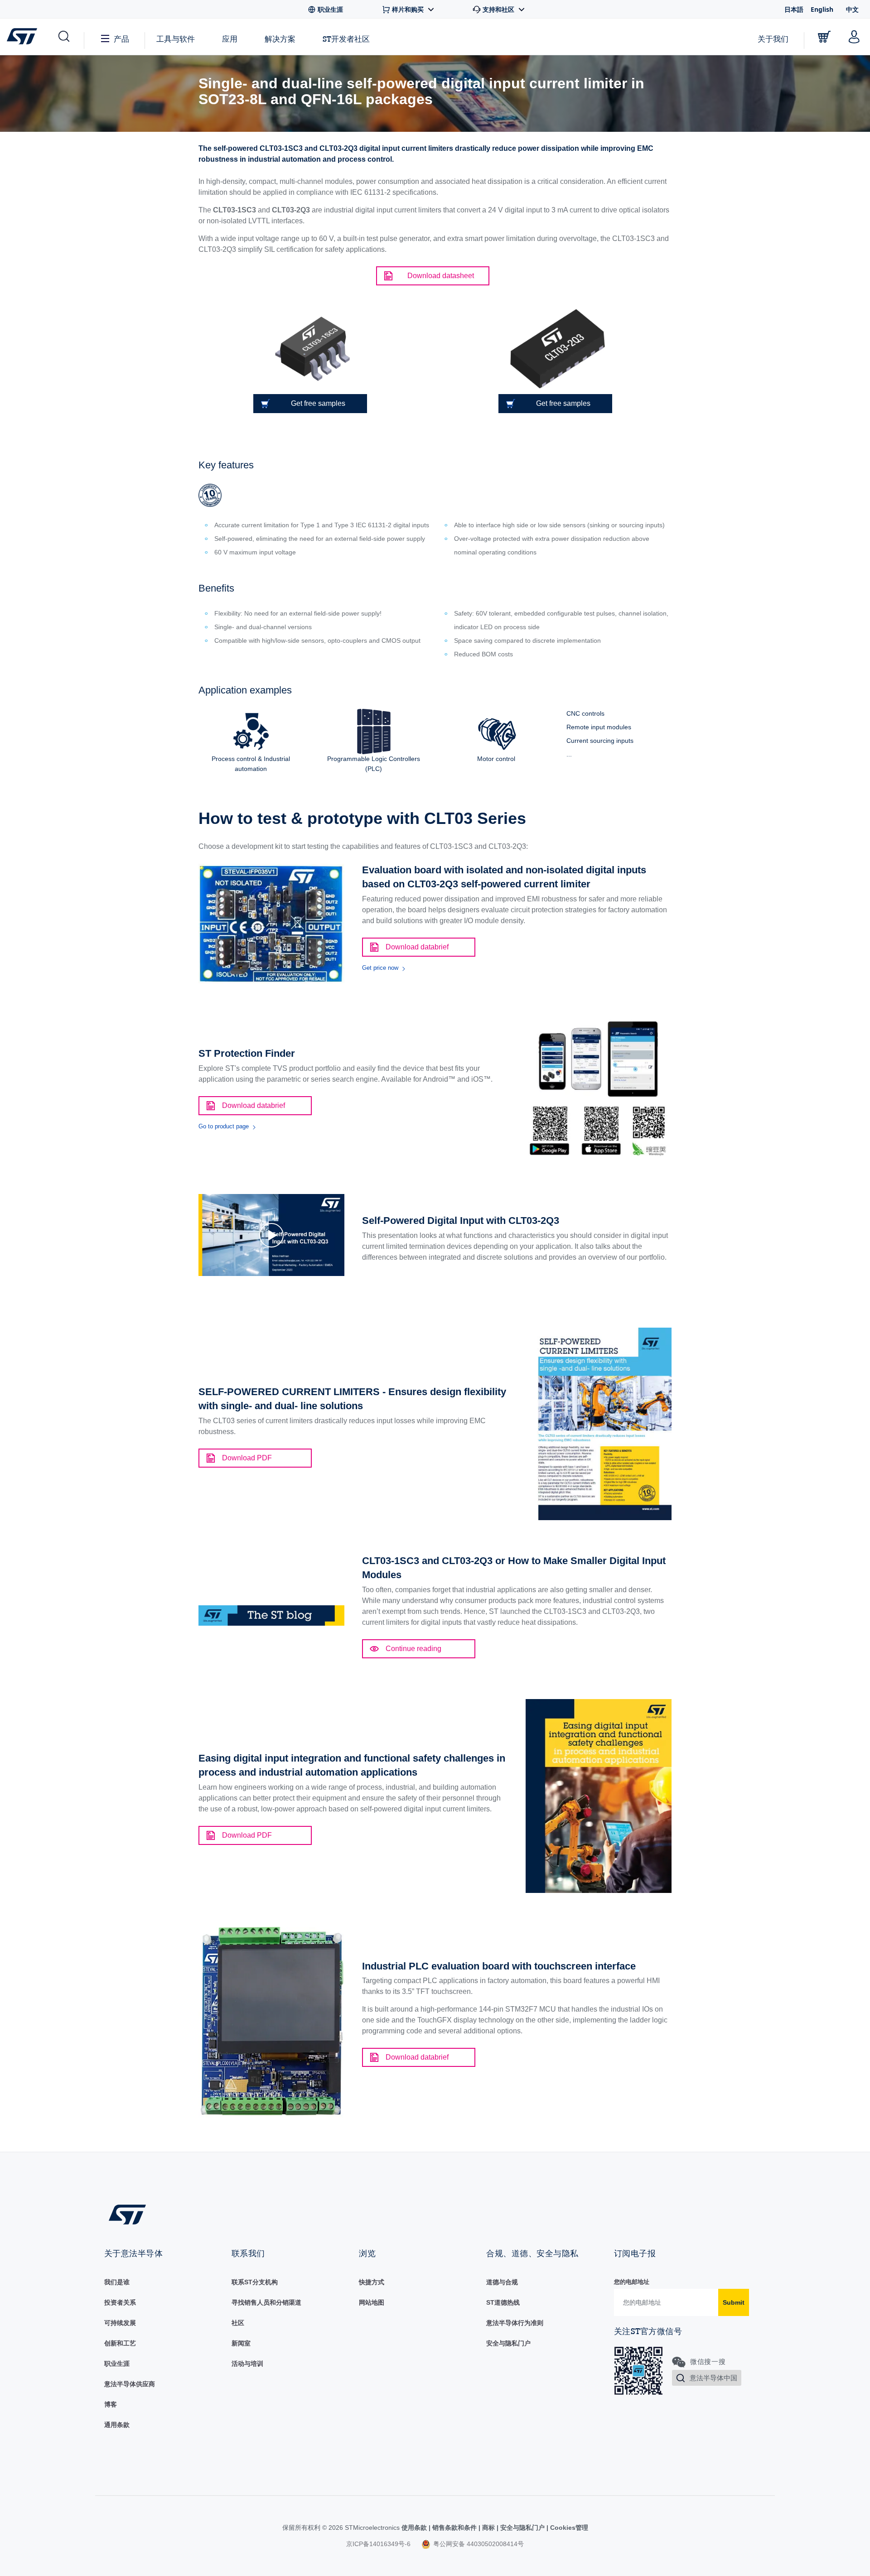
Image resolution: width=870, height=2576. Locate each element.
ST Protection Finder (247, 1053)
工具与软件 (176, 39)
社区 (238, 2323)
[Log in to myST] (854, 37)
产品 (121, 39)
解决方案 (280, 39)
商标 (488, 2528)
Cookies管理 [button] (568, 2528)
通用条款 (117, 2425)
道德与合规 (502, 2282)
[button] (63, 37)
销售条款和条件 (454, 2528)
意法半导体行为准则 (515, 2323)
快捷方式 (372, 2282)
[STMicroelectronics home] (24, 36)
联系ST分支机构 (255, 2282)
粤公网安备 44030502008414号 (478, 2544)
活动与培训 (247, 2364)
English (822, 9)
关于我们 (773, 39)
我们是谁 (117, 2282)
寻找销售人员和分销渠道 (266, 2302)
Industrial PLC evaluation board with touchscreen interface (499, 1966)
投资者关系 (120, 2302)
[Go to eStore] (824, 37)
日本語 (794, 9)
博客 (111, 2404)
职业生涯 (117, 2364)
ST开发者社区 (346, 39)
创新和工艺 (120, 2343)
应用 (230, 39)
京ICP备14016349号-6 (378, 2544)
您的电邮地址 (632, 2282)
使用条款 (415, 2528)
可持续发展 (120, 2323)
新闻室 (241, 2343)
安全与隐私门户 (508, 2343)
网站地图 (372, 2302)
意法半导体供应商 (130, 2384)
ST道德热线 (503, 2302)
